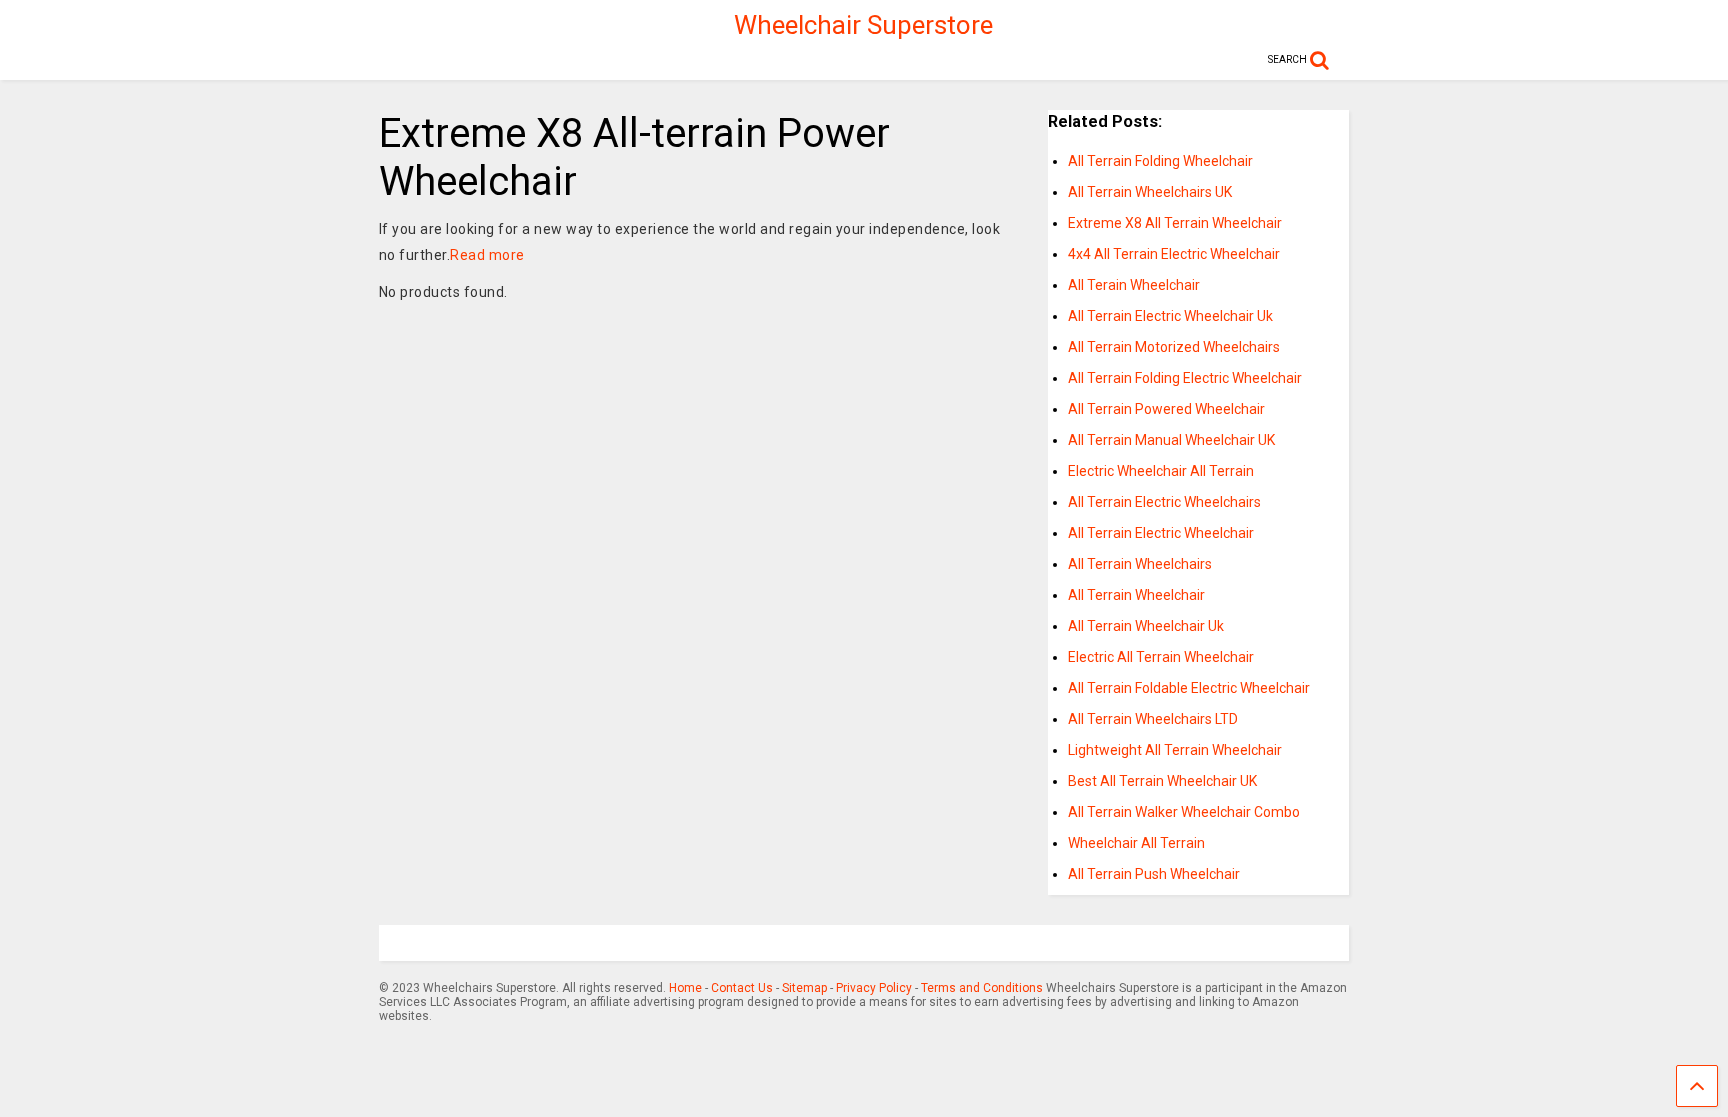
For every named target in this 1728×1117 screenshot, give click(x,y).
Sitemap (804, 988)
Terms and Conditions (982, 988)
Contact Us (742, 988)
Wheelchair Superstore (863, 25)
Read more (487, 255)
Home (685, 988)
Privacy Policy (874, 988)
